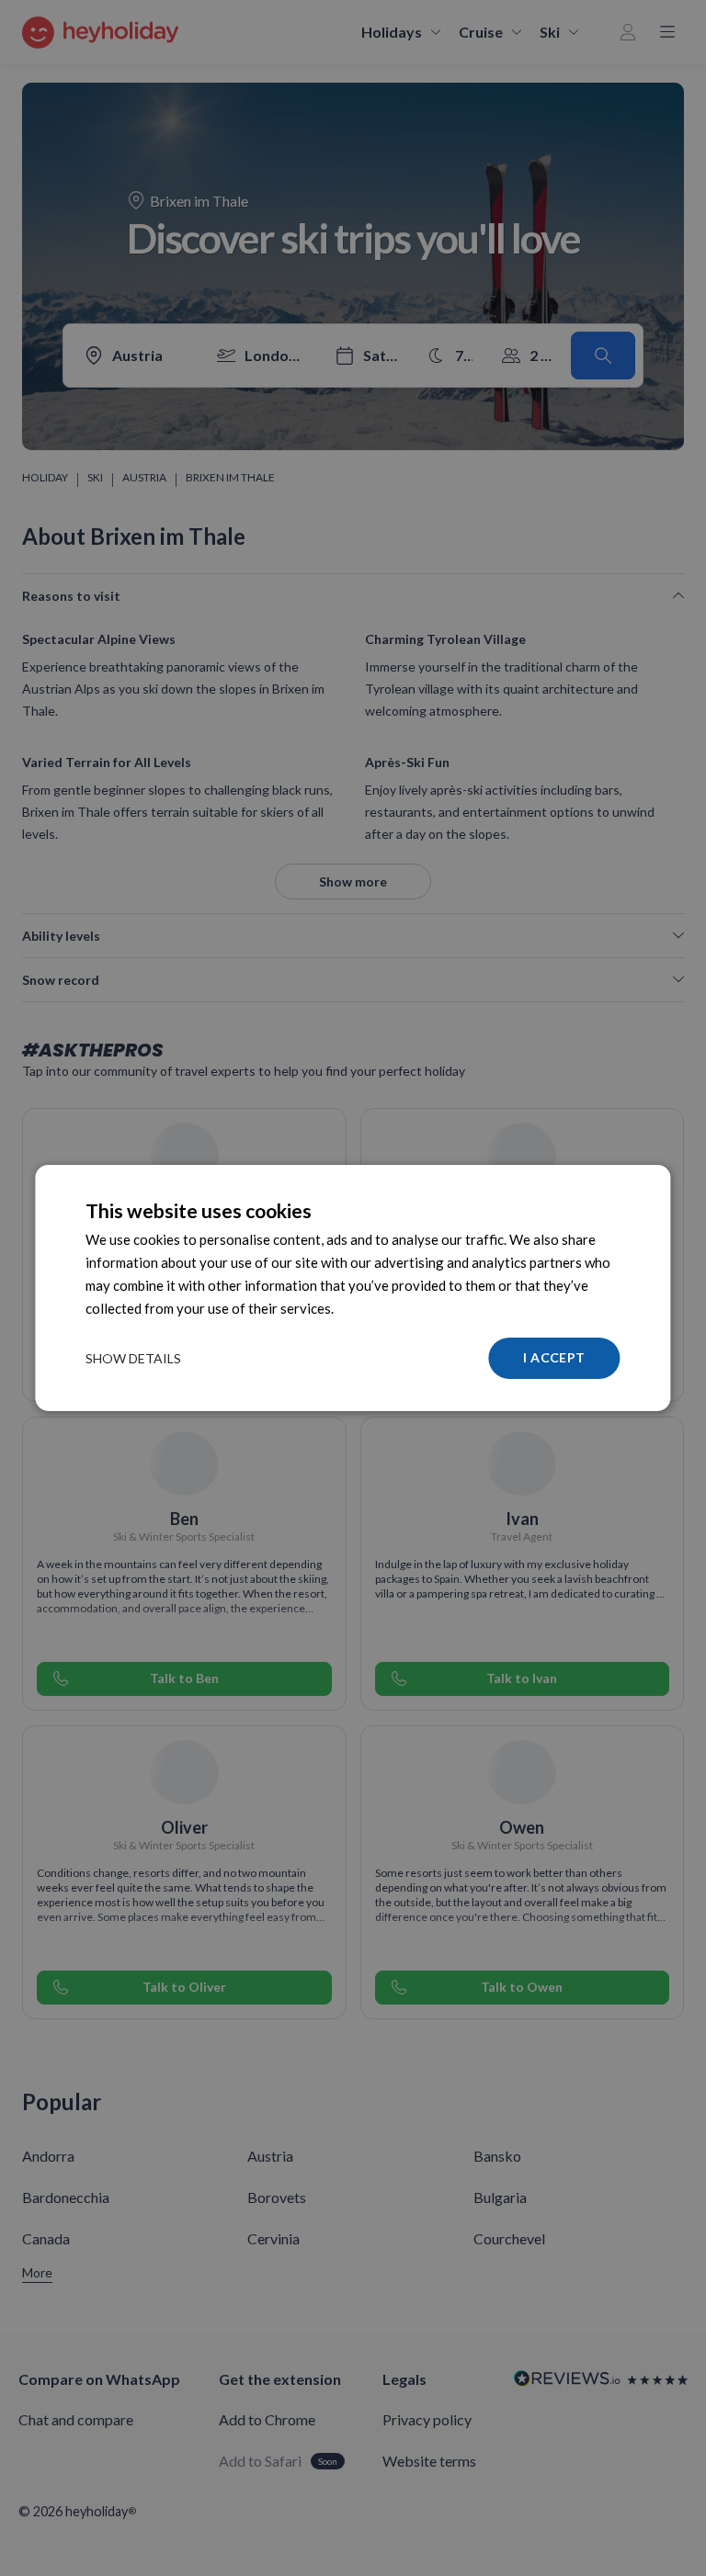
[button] (133, 1359)
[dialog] (353, 1288)
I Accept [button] (554, 1357)
